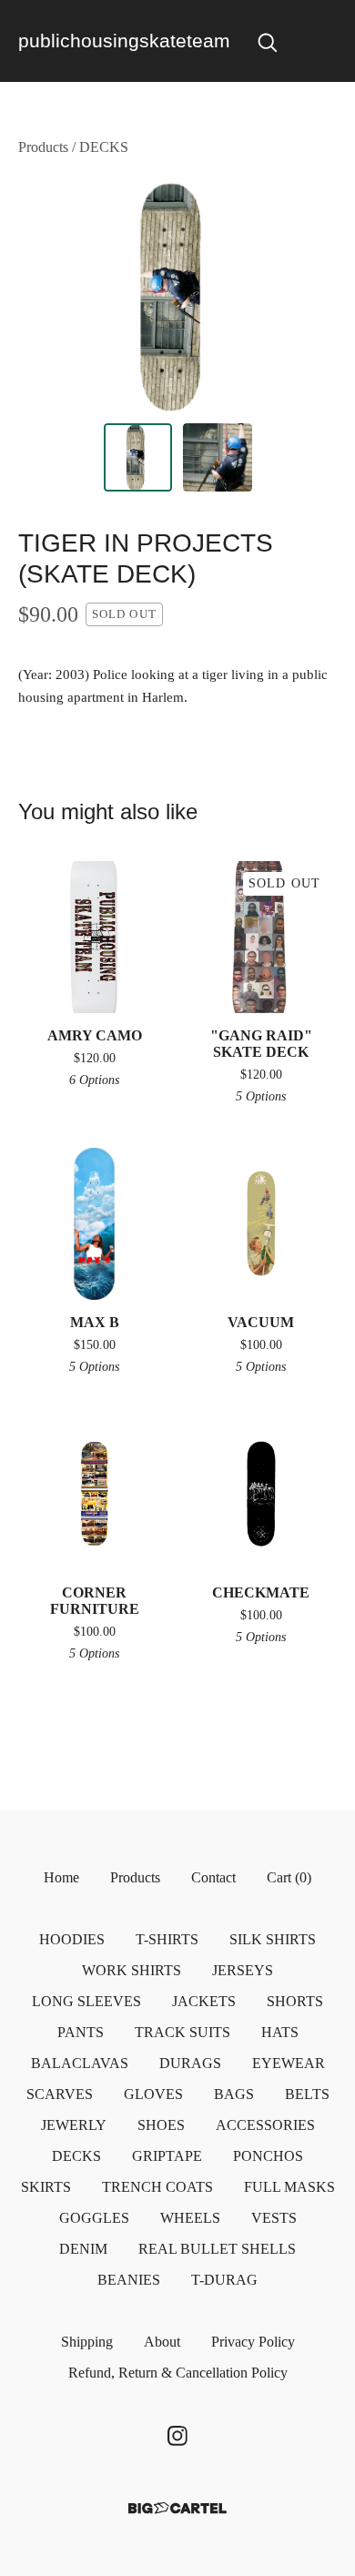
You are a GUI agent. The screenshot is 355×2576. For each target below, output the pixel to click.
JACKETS (204, 2001)
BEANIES (129, 2280)
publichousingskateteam (124, 41)
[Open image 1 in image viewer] (177, 296)
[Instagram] (177, 2436)
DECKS (104, 147)
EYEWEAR (289, 2063)
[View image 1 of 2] (138, 458)
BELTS (307, 2094)
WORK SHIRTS (132, 1970)
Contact (213, 1877)
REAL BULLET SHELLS (217, 2249)
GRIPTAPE (167, 2156)
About (162, 2342)
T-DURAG (224, 2280)
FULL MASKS (289, 2187)
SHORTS (295, 2001)
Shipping (87, 2342)
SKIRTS (46, 2187)
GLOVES (153, 2094)
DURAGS (190, 2063)
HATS (280, 2032)
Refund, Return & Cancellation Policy (178, 2373)
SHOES (161, 2125)
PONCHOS (268, 2156)
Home (61, 1877)
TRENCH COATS (157, 2187)
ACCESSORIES (265, 2125)
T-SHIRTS (167, 1939)
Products (43, 147)
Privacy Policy (253, 2342)
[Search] (268, 41)
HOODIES (72, 1939)
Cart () (289, 1877)
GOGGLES (94, 2218)
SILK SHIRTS (273, 1939)
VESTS (274, 2218)
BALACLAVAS (80, 2063)
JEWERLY (74, 2125)
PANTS (81, 2032)
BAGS (234, 2094)
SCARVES (60, 2094)
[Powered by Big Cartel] (177, 2508)
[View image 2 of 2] (218, 458)
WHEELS (190, 2218)
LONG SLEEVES (86, 2001)
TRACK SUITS (183, 2032)
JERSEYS (243, 1970)
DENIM (83, 2249)
